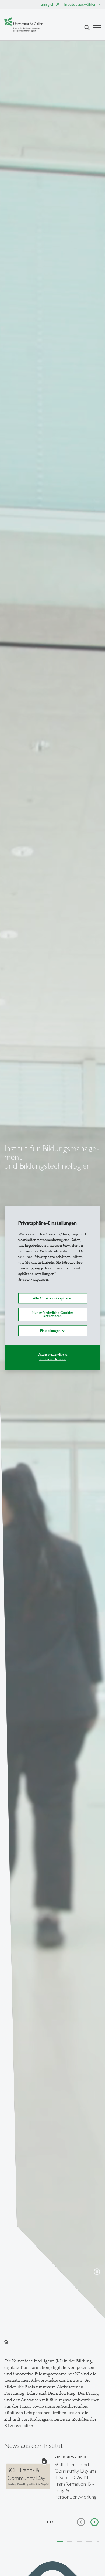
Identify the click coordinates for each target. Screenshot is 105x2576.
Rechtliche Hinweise (52, 1359)
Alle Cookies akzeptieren (53, 1298)
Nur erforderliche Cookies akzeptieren (53, 1314)
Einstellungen (51, 1331)
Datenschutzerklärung (53, 1355)
